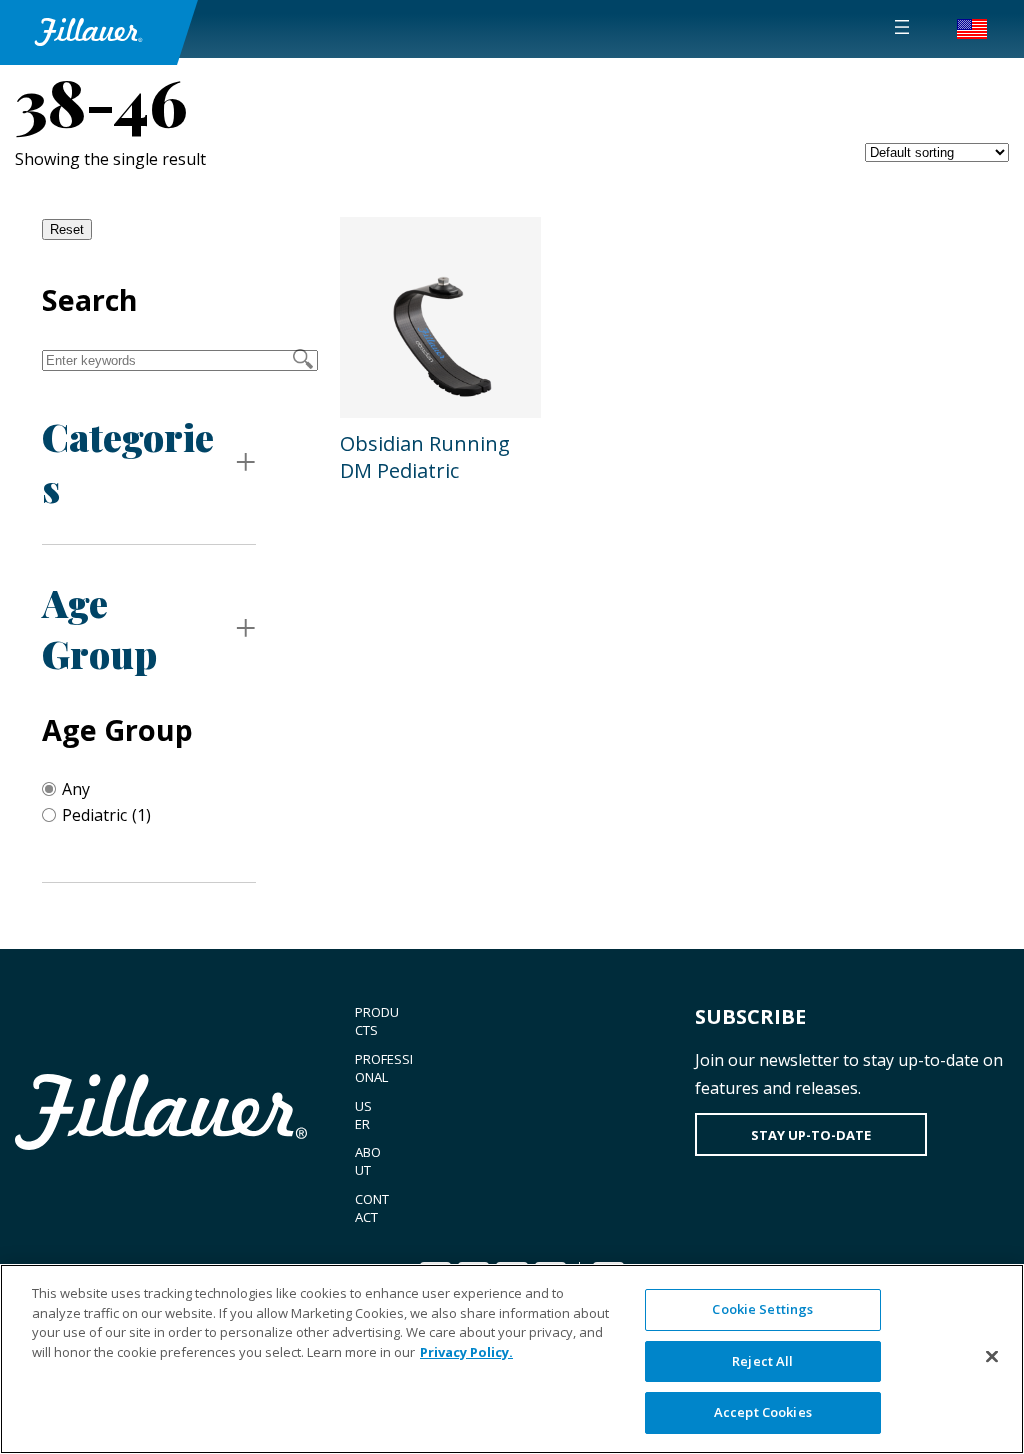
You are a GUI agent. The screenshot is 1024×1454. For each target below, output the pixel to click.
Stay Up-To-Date (811, 1135)
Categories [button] (128, 462)
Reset (67, 229)
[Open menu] (902, 27)
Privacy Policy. (466, 1352)
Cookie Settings (762, 1309)
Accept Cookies (763, 1412)
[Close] (992, 1357)
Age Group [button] (99, 628)
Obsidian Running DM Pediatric (425, 457)
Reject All (762, 1361)
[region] (512, 1359)
